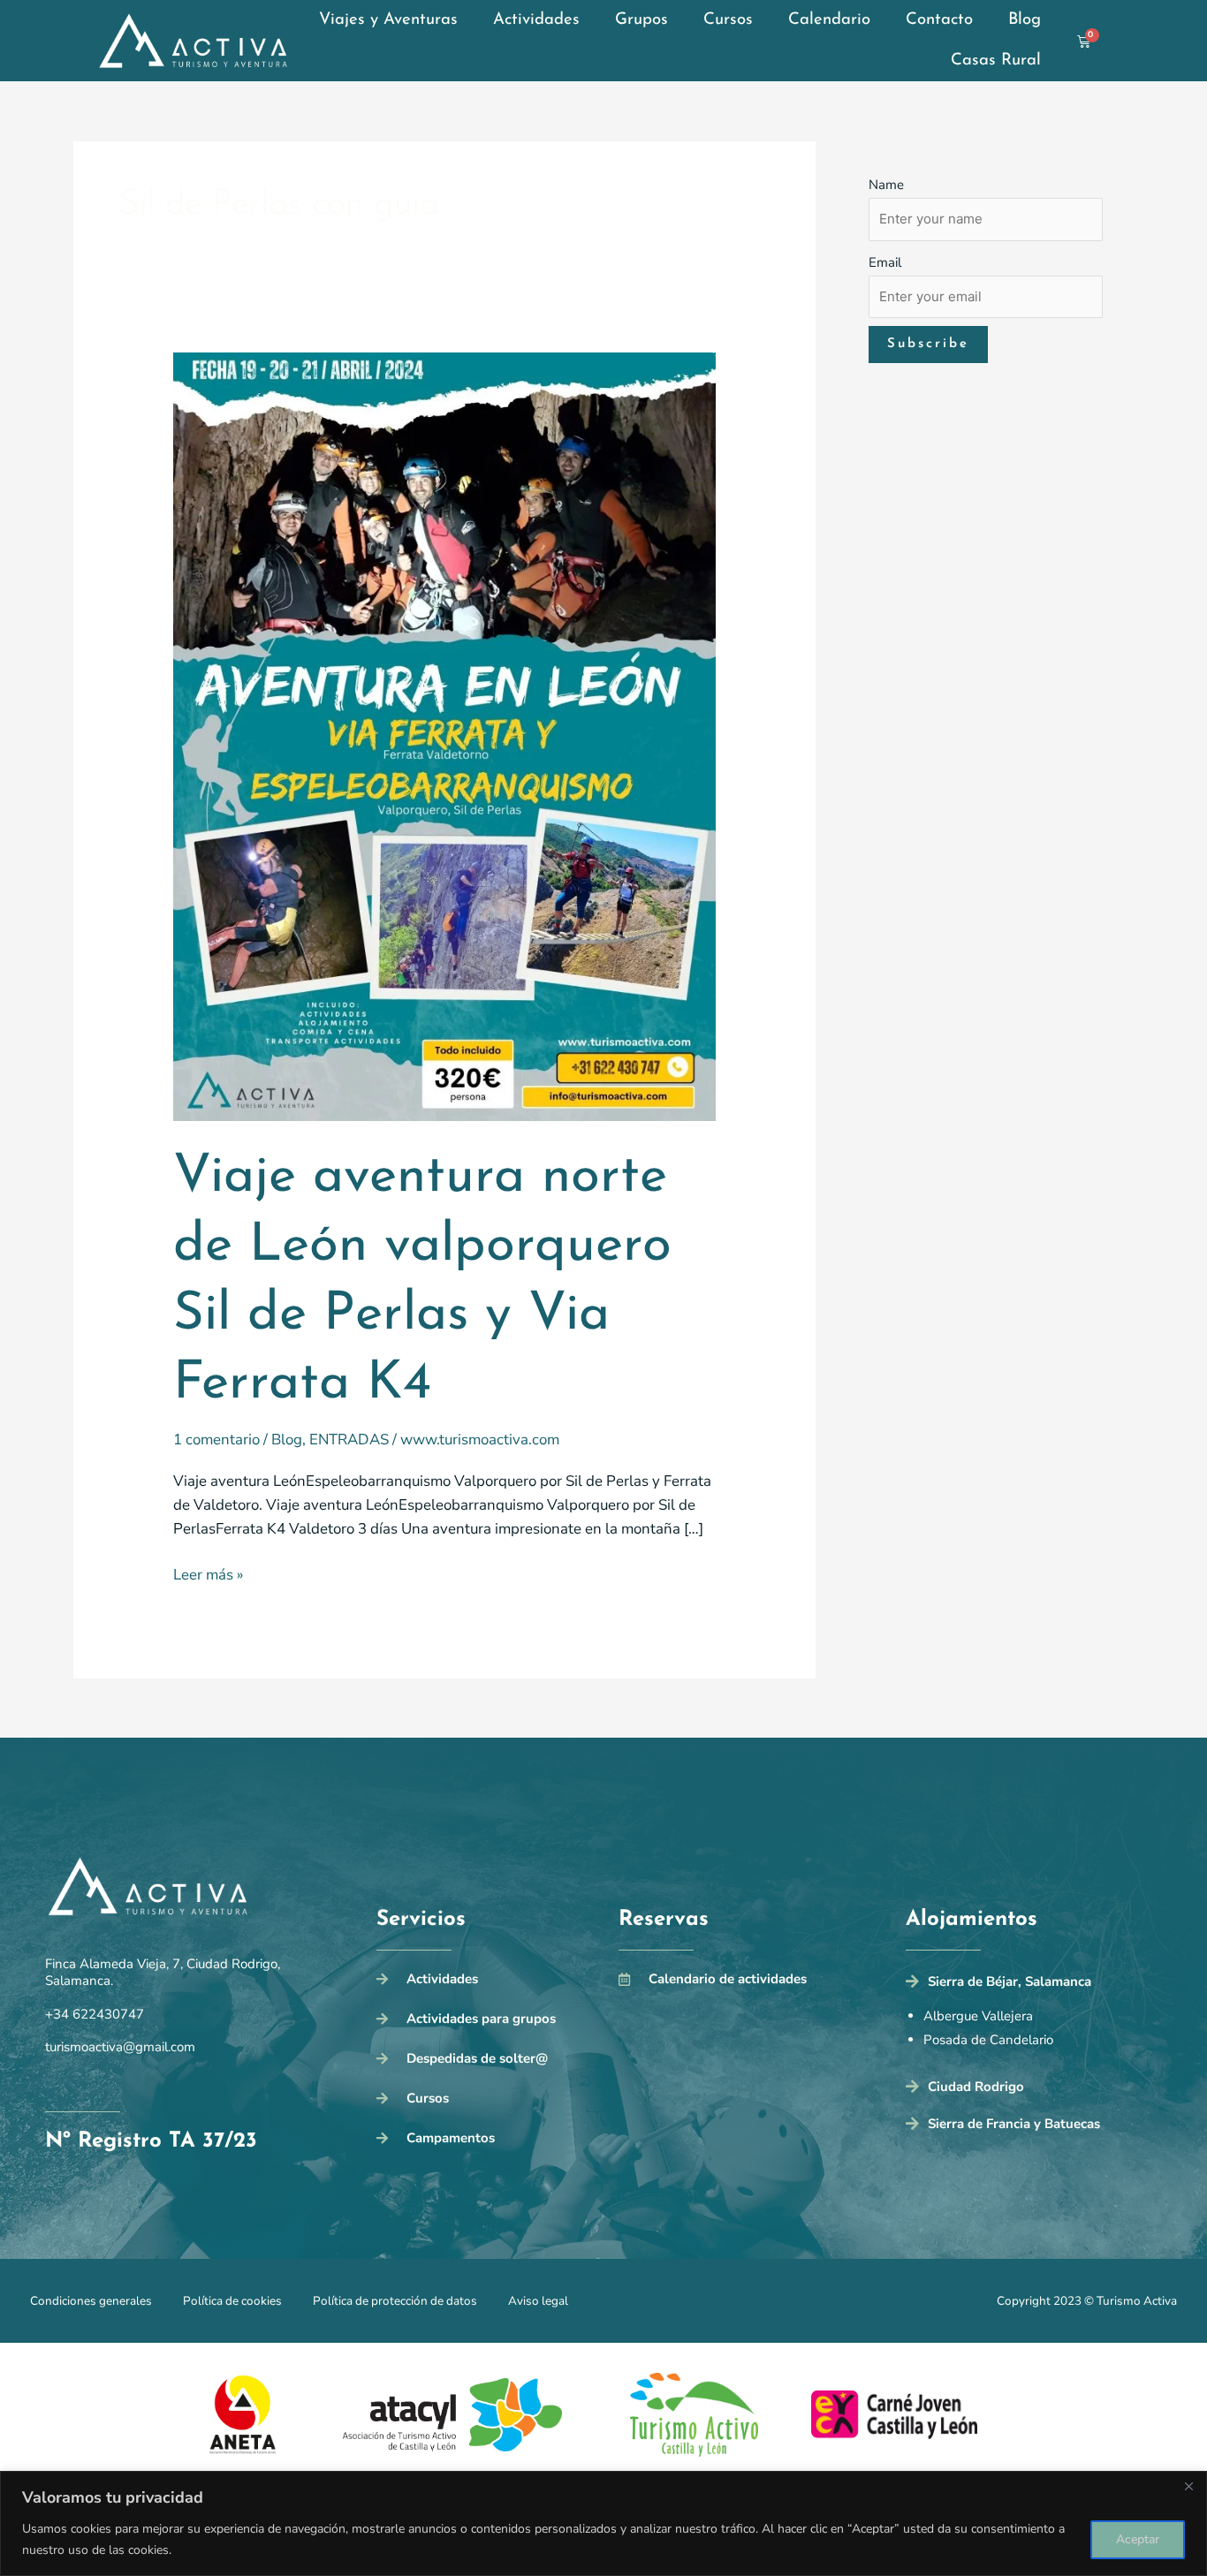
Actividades (536, 20)
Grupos (641, 20)
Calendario (829, 20)
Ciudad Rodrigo (976, 2087)
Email (885, 262)
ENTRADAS (349, 1440)
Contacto (939, 20)
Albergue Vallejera (978, 2016)
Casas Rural (996, 61)
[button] (1034, 1986)
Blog (1025, 20)
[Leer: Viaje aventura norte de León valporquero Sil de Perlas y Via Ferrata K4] (445, 735)
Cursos (728, 20)
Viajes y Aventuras (388, 20)
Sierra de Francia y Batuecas (1014, 2124)
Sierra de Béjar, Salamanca (1010, 1981)
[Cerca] (1188, 2486)
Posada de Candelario (988, 2040)
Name (886, 185)
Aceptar (1138, 2539)
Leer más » (208, 1574)
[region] (603, 2523)
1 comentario (216, 1440)
